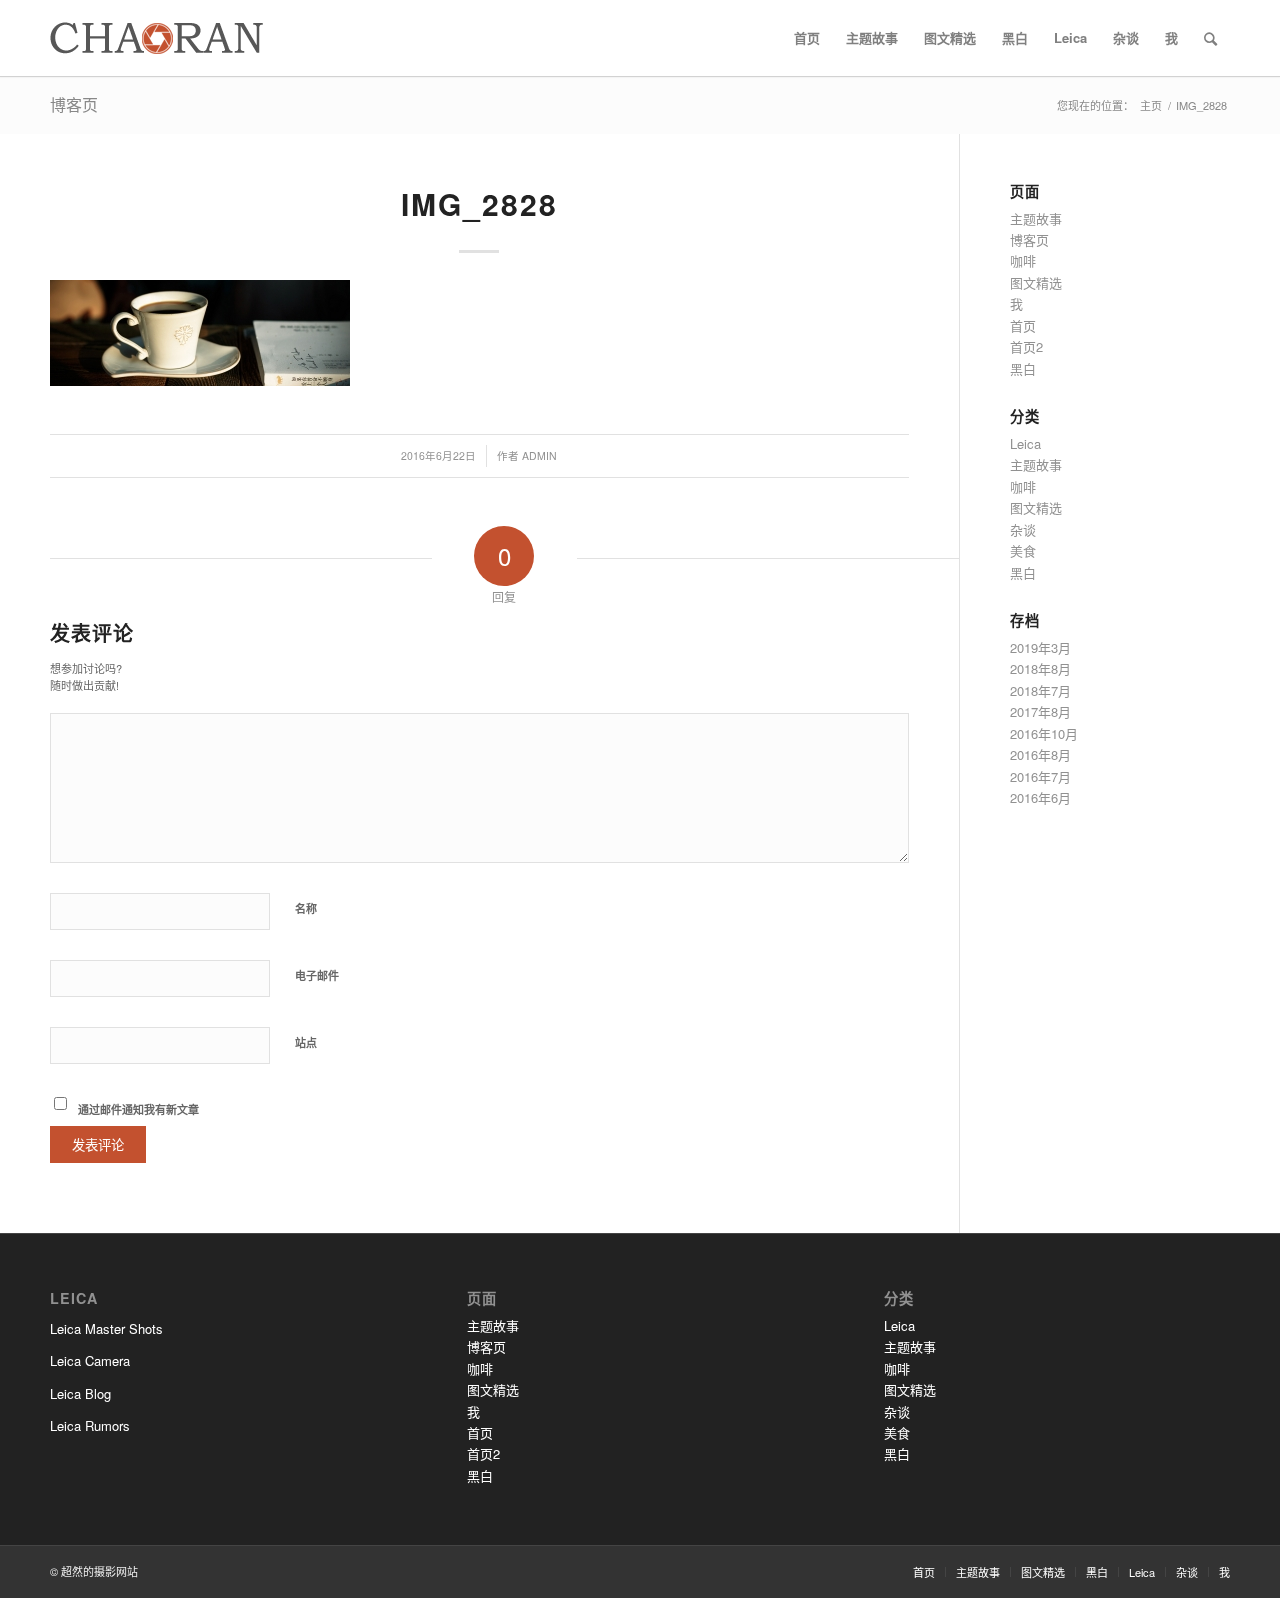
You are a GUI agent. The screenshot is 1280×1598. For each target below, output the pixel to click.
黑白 (1023, 368)
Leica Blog (80, 1393)
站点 (306, 1042)
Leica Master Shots (106, 1328)
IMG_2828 (479, 203)
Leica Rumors (90, 1425)
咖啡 (1023, 260)
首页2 (1026, 346)
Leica (1025, 443)
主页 (1151, 105)
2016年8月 (1040, 754)
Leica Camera (90, 1360)
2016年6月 (1040, 797)
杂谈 (1023, 529)
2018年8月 (1040, 668)
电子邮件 (317, 975)
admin (539, 455)
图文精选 (1036, 282)
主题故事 (1036, 218)
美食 (1023, 550)
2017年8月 (1040, 711)
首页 (1023, 325)
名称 (306, 908)
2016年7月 (1040, 776)
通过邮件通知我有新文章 (138, 1109)
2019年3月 (1040, 647)
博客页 (74, 104)
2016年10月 (1044, 733)
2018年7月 (1040, 690)
